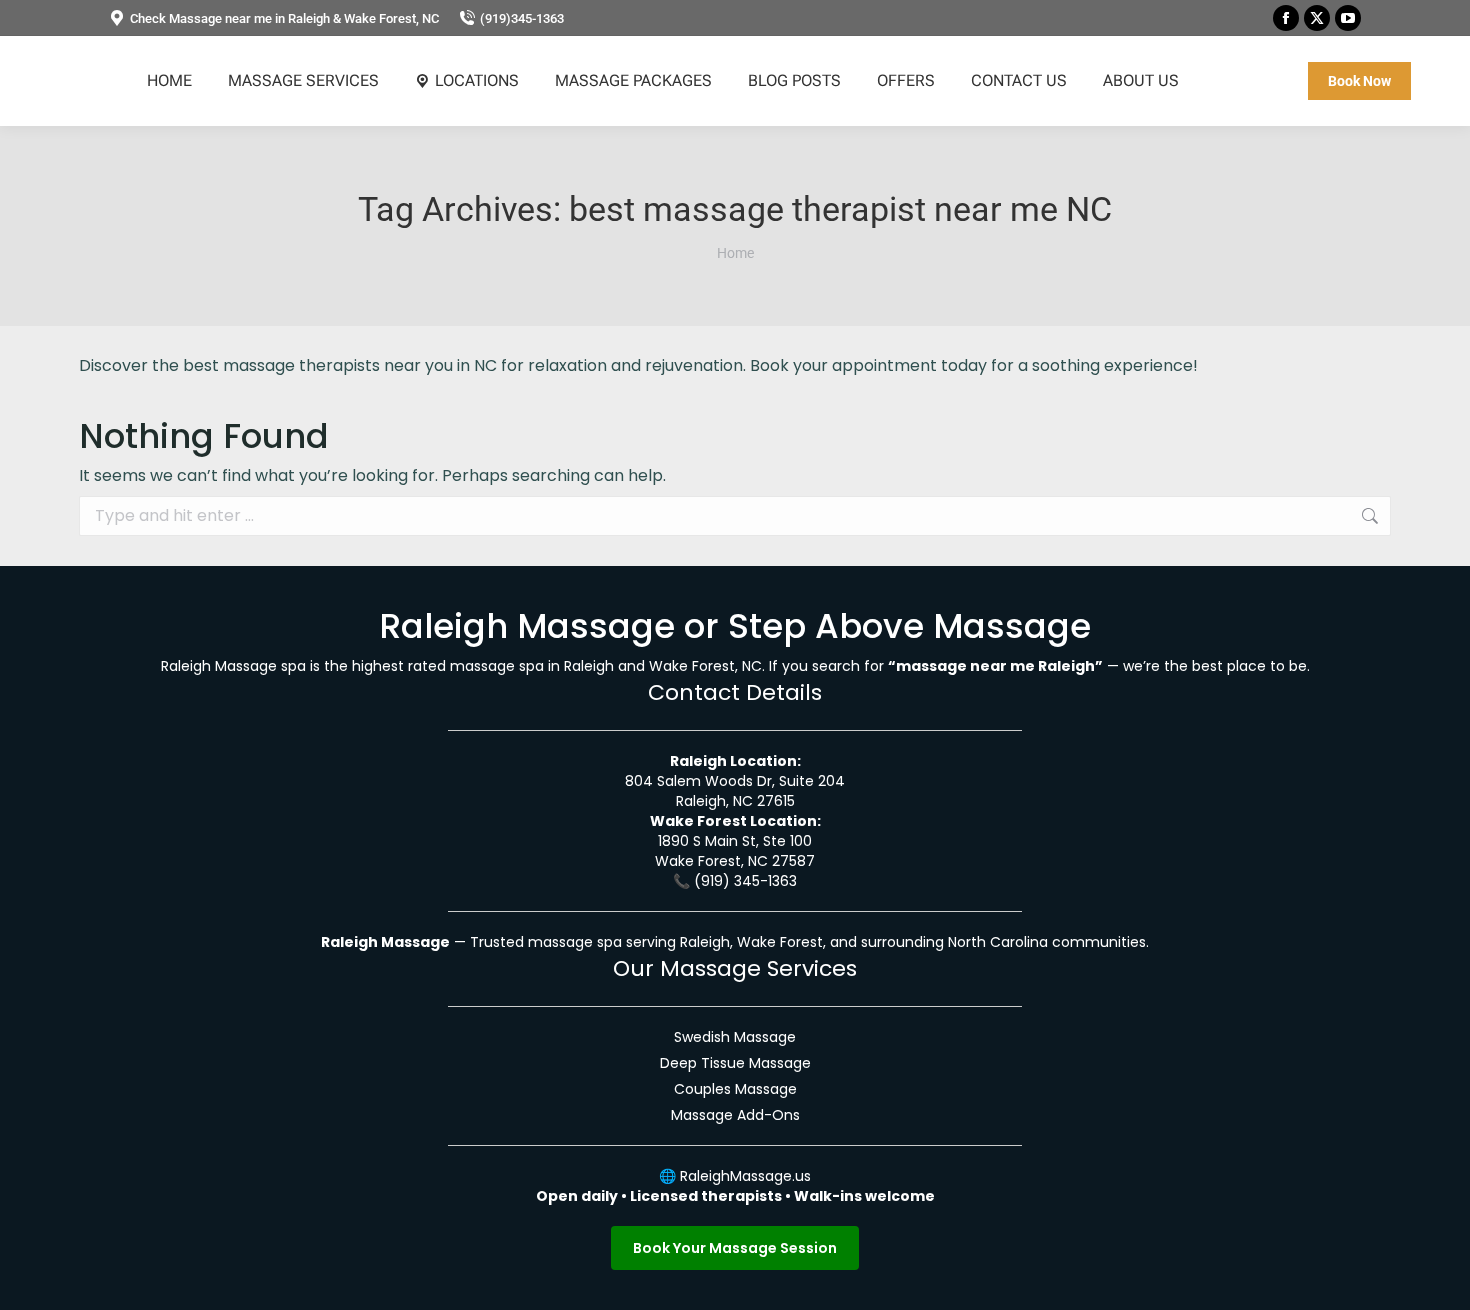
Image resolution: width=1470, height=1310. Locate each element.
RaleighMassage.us (745, 1176)
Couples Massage (735, 1089)
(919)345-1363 (522, 18)
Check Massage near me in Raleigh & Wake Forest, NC (284, 18)
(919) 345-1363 (745, 881)
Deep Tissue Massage (735, 1063)
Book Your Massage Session (735, 1248)
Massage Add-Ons (735, 1115)
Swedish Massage (735, 1037)
